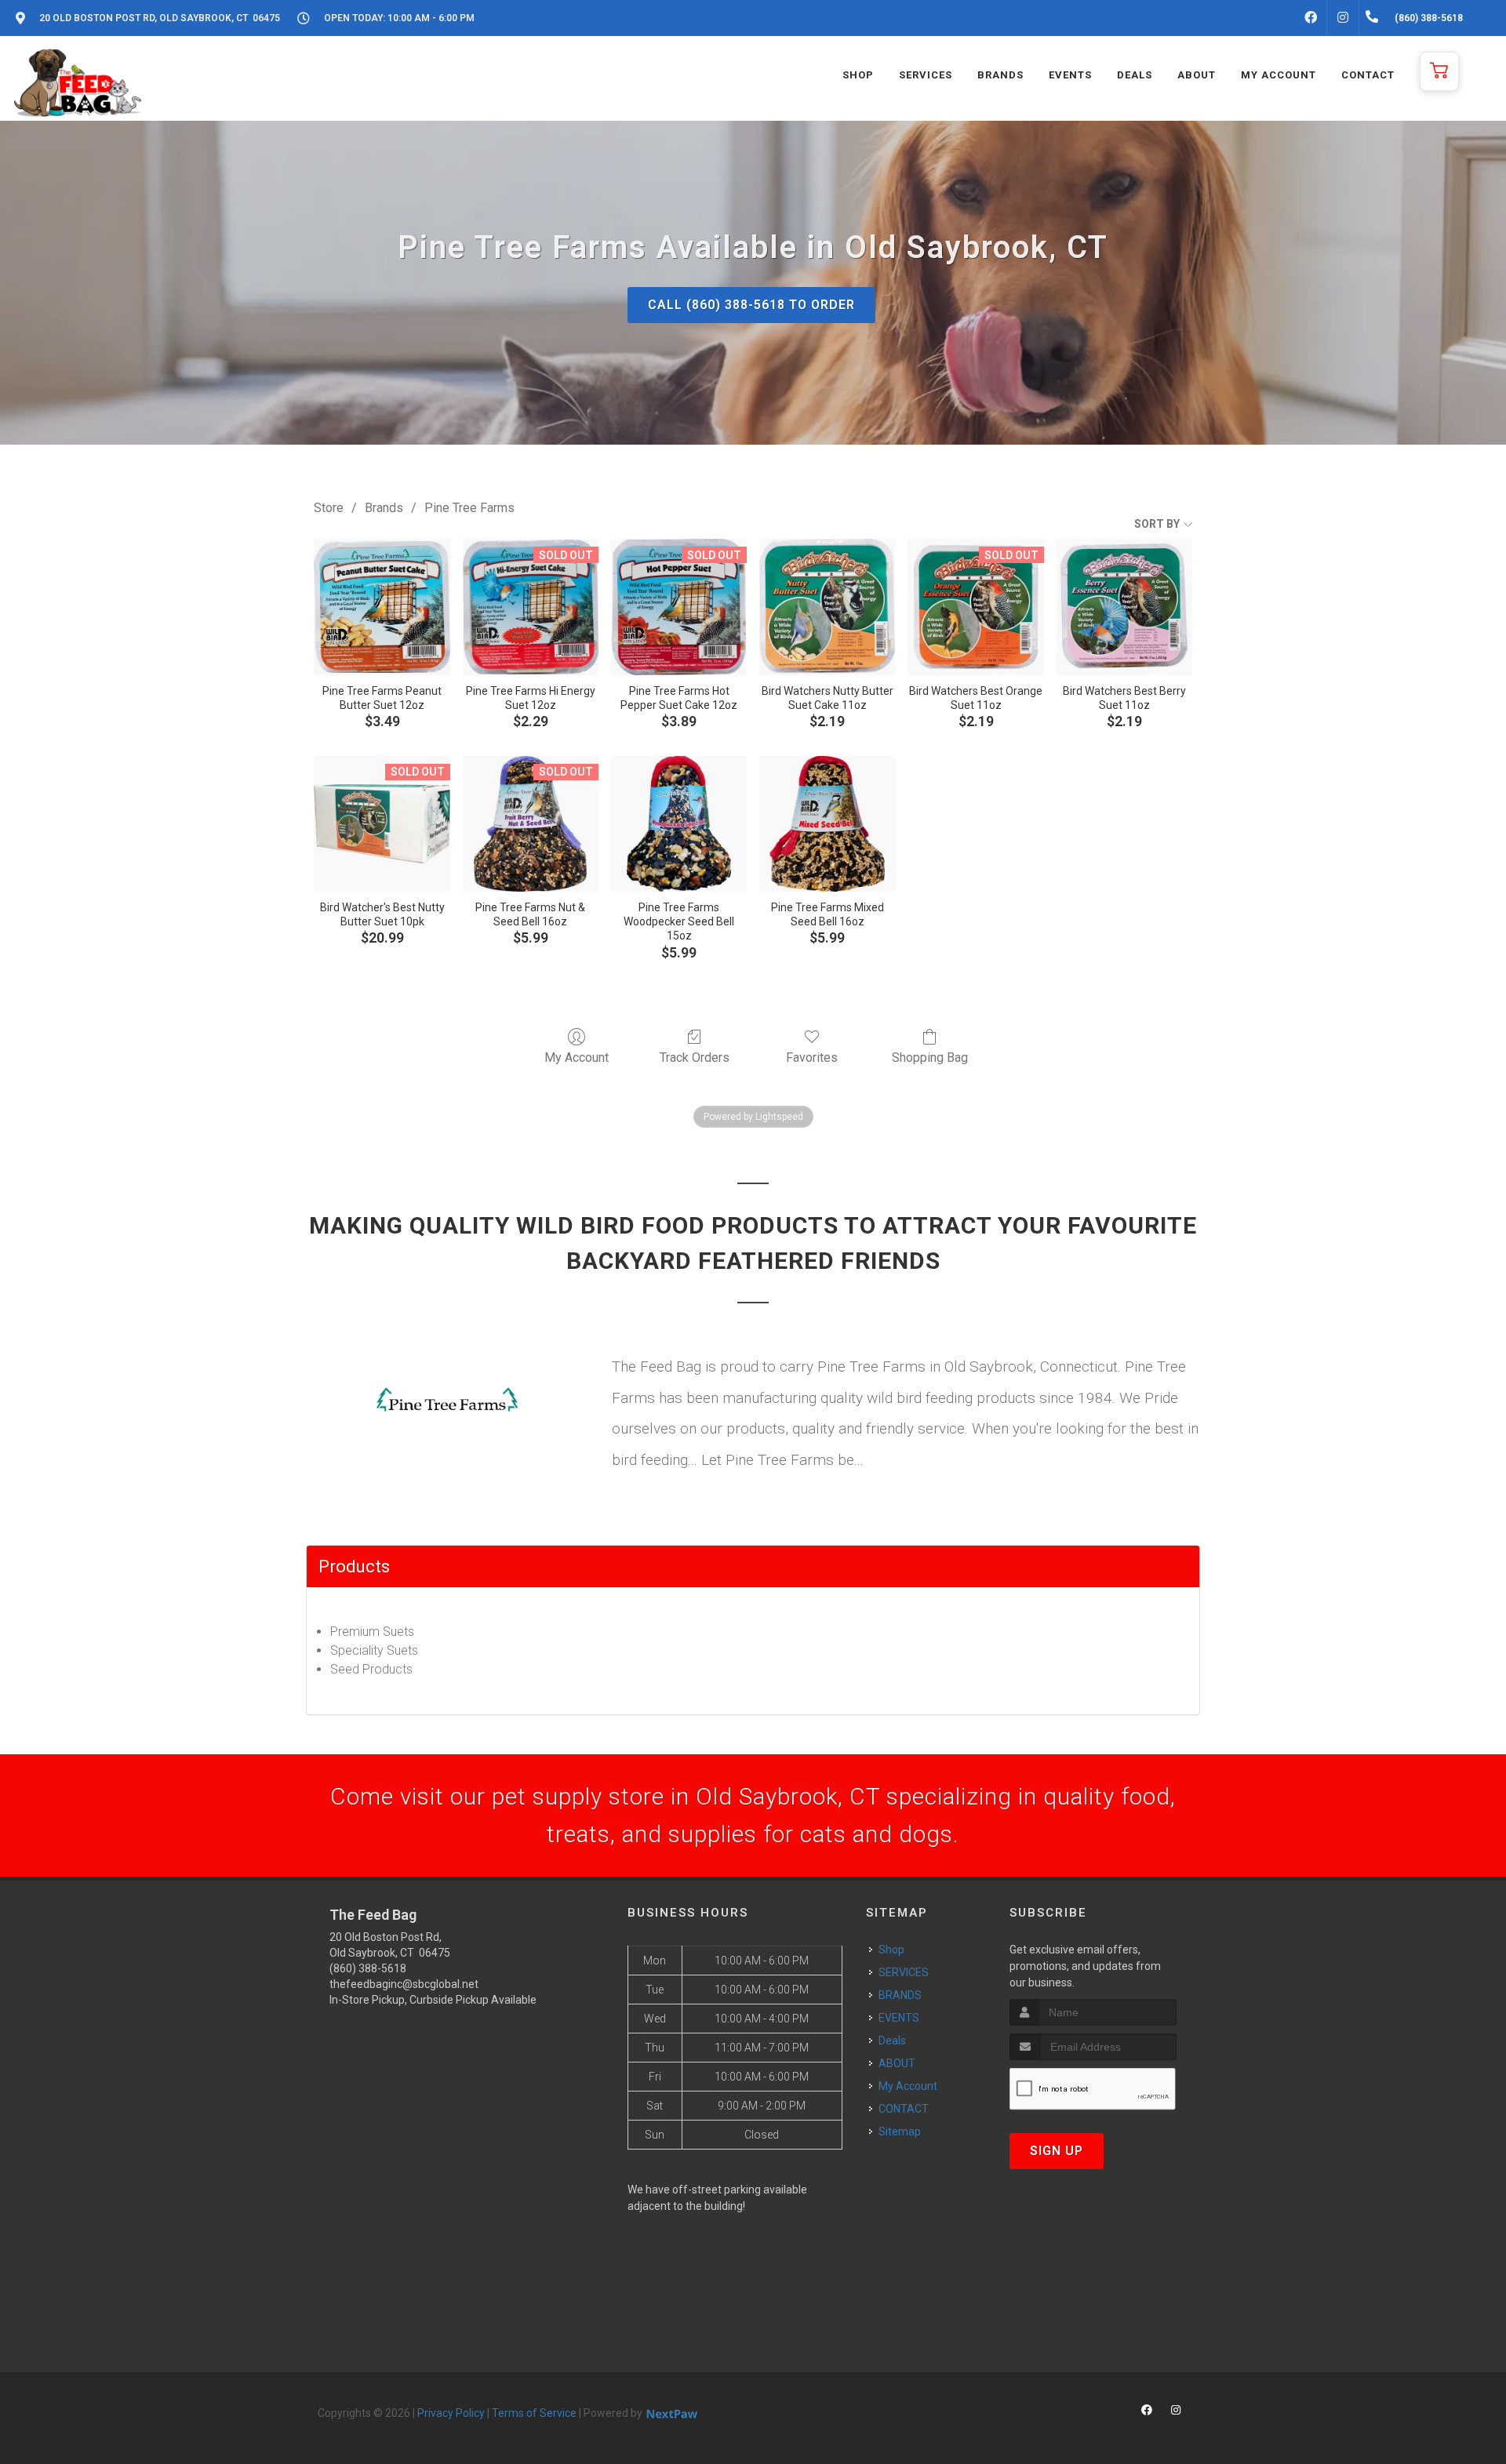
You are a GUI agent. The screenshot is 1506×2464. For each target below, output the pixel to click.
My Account (577, 1058)
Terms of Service (534, 2413)
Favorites (812, 1058)
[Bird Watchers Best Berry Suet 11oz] (1124, 607)
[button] (1439, 71)
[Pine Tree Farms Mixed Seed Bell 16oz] (827, 824)
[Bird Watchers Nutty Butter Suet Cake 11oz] (827, 607)
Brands (384, 508)
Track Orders (695, 1058)
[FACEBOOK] (1311, 18)
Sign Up (1057, 2151)
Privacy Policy (451, 2413)
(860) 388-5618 (368, 1968)
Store (329, 508)
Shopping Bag (930, 1058)
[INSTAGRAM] (1343, 18)
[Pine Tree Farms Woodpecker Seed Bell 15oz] (679, 824)
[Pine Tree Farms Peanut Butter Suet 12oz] (382, 607)
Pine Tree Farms (469, 508)
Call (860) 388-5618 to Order (751, 305)
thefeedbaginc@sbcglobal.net (404, 1984)
